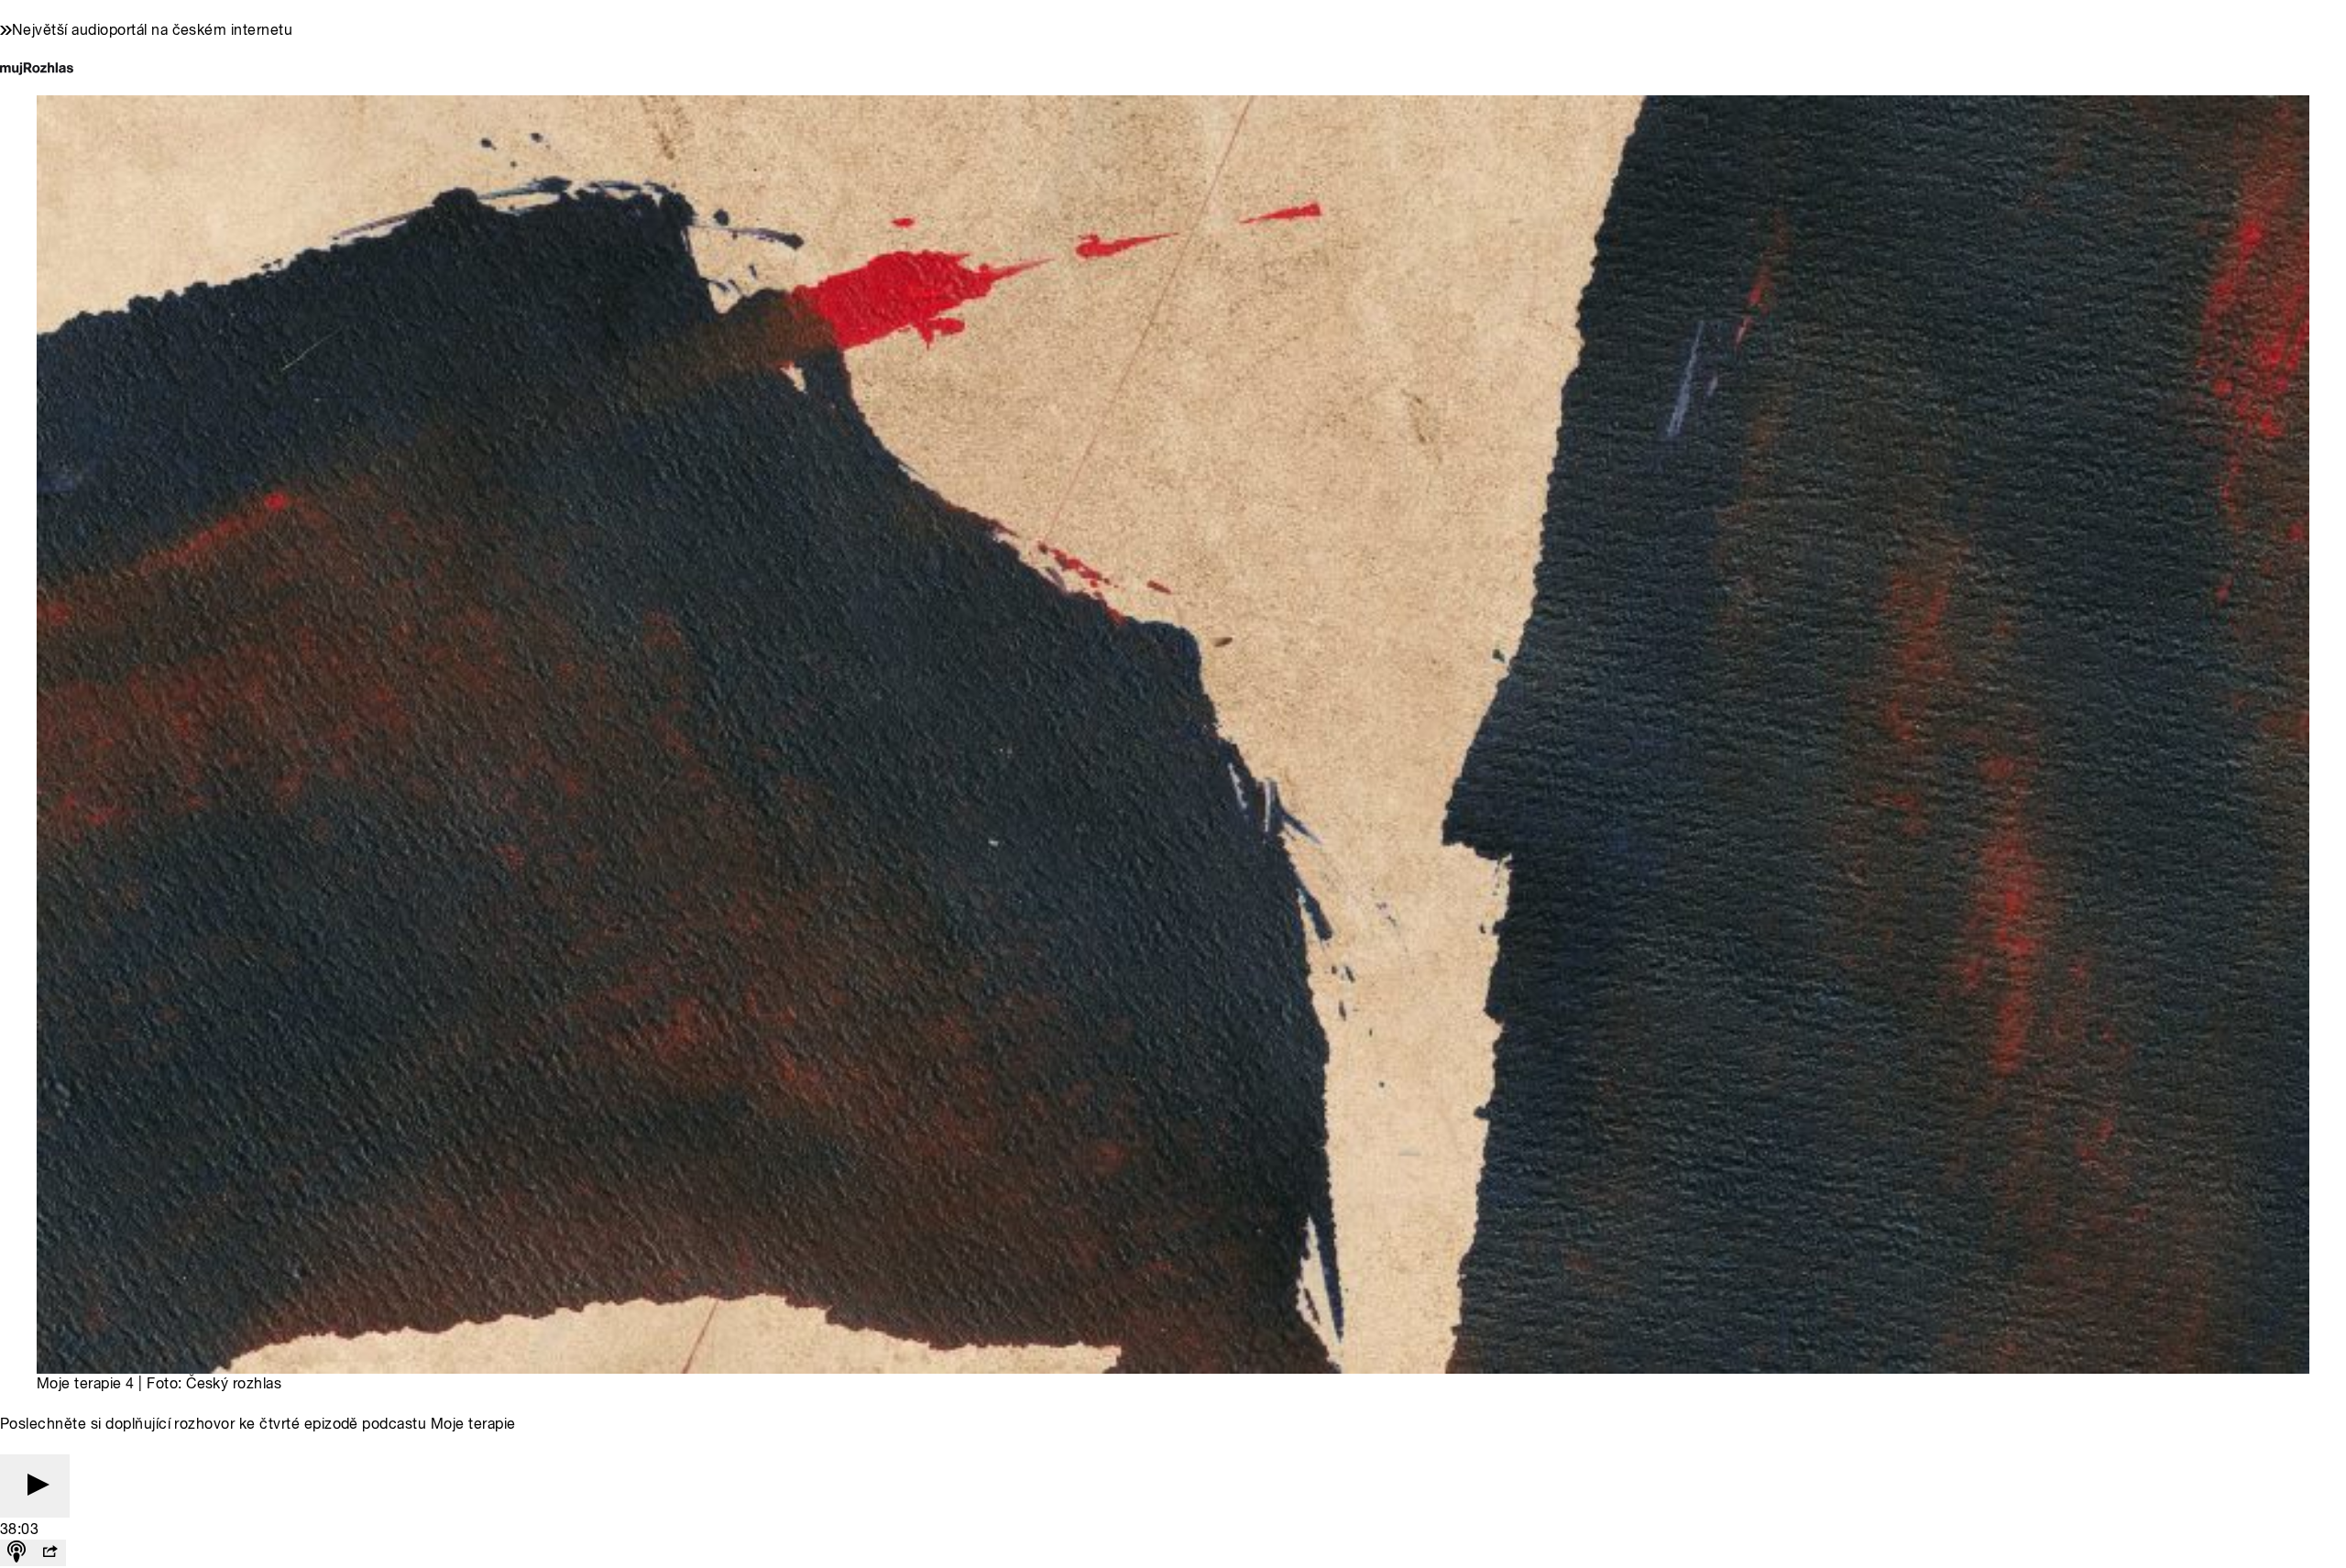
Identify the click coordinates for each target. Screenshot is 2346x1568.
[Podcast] (16, 1553)
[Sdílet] (49, 1553)
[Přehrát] (35, 1486)
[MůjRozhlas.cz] (37, 70)
